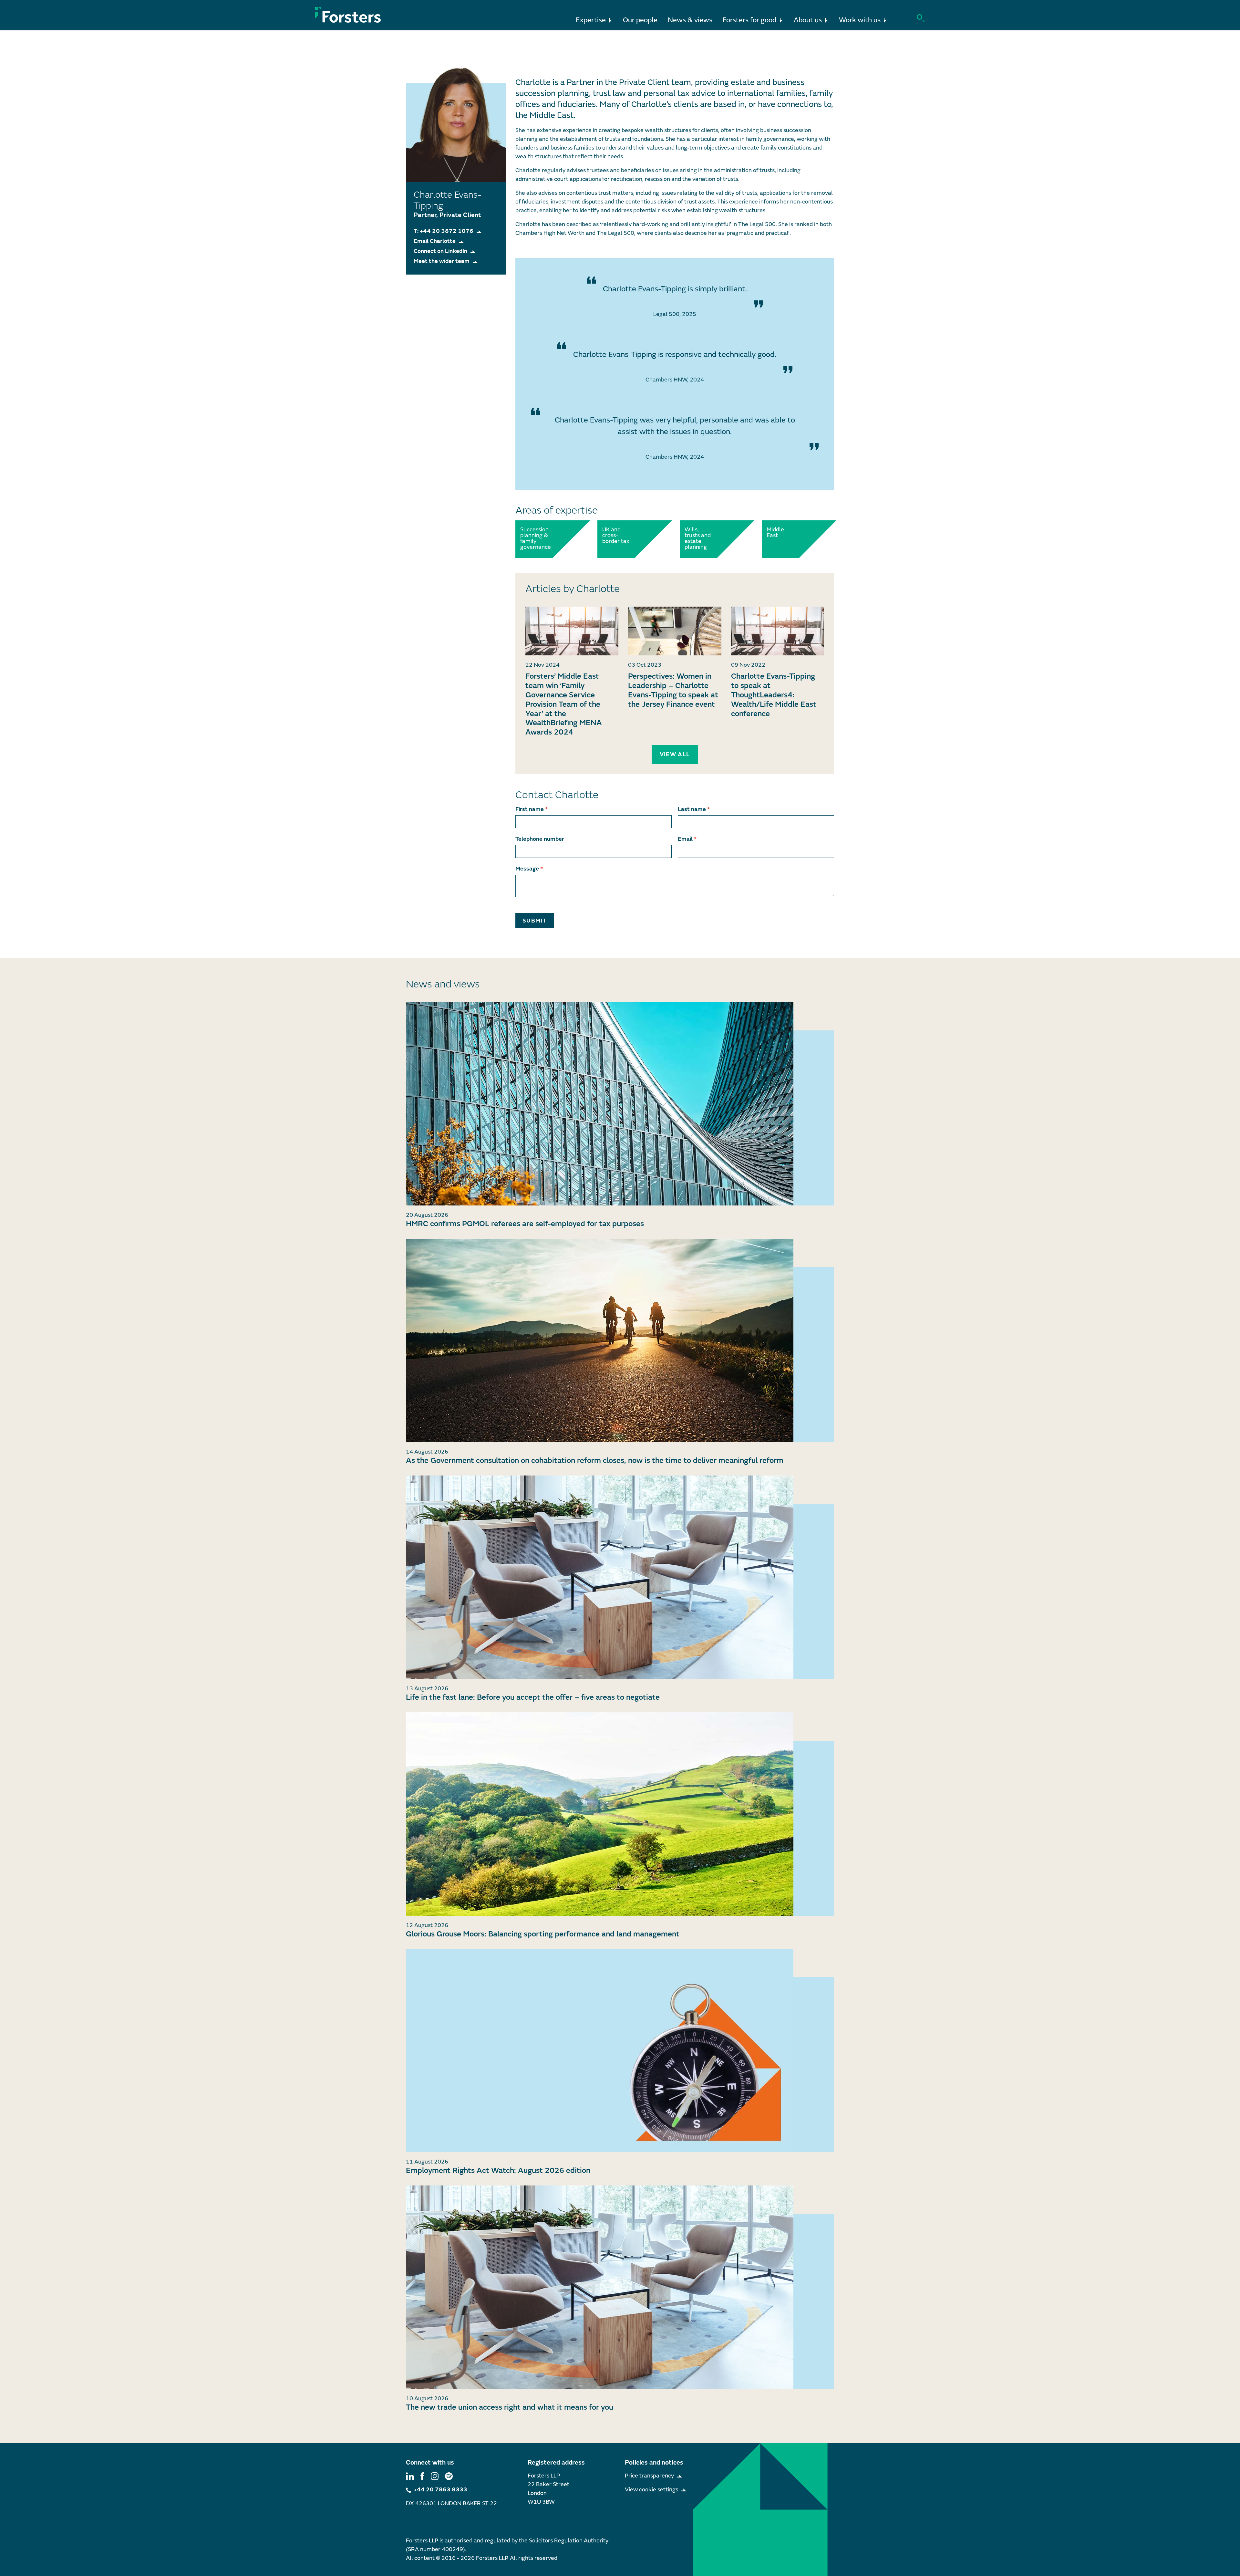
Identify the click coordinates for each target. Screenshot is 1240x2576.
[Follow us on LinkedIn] (410, 2476)
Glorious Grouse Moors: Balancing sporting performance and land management (543, 1934)
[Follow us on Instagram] (435, 2476)
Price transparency (649, 2476)
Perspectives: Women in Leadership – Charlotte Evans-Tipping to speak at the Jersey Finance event (673, 690)
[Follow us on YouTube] (449, 2476)
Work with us (860, 20)
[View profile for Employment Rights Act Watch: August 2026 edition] (620, 2050)
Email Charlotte (435, 241)
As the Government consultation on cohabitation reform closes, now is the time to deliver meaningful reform (595, 1460)
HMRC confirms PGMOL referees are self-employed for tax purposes (525, 1224)
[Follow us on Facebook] (422, 2476)
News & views (690, 20)
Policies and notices (654, 2462)
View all (675, 754)
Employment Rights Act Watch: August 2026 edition (498, 2170)
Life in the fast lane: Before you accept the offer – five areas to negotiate (533, 1697)
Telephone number (540, 839)
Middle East (775, 533)
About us (808, 20)
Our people (640, 20)
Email (687, 839)
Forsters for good (750, 20)
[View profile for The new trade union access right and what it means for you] (620, 2287)
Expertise (591, 20)
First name (532, 809)
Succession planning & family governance (535, 538)
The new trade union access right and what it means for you (510, 2407)
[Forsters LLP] (348, 15)
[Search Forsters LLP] (921, 18)
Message (529, 869)
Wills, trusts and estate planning (698, 538)
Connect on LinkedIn (440, 251)
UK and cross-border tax (616, 536)
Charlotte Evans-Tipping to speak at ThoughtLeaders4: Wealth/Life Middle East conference (774, 695)
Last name (694, 809)
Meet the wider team (442, 261)
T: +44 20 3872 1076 (444, 231)
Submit (535, 921)
